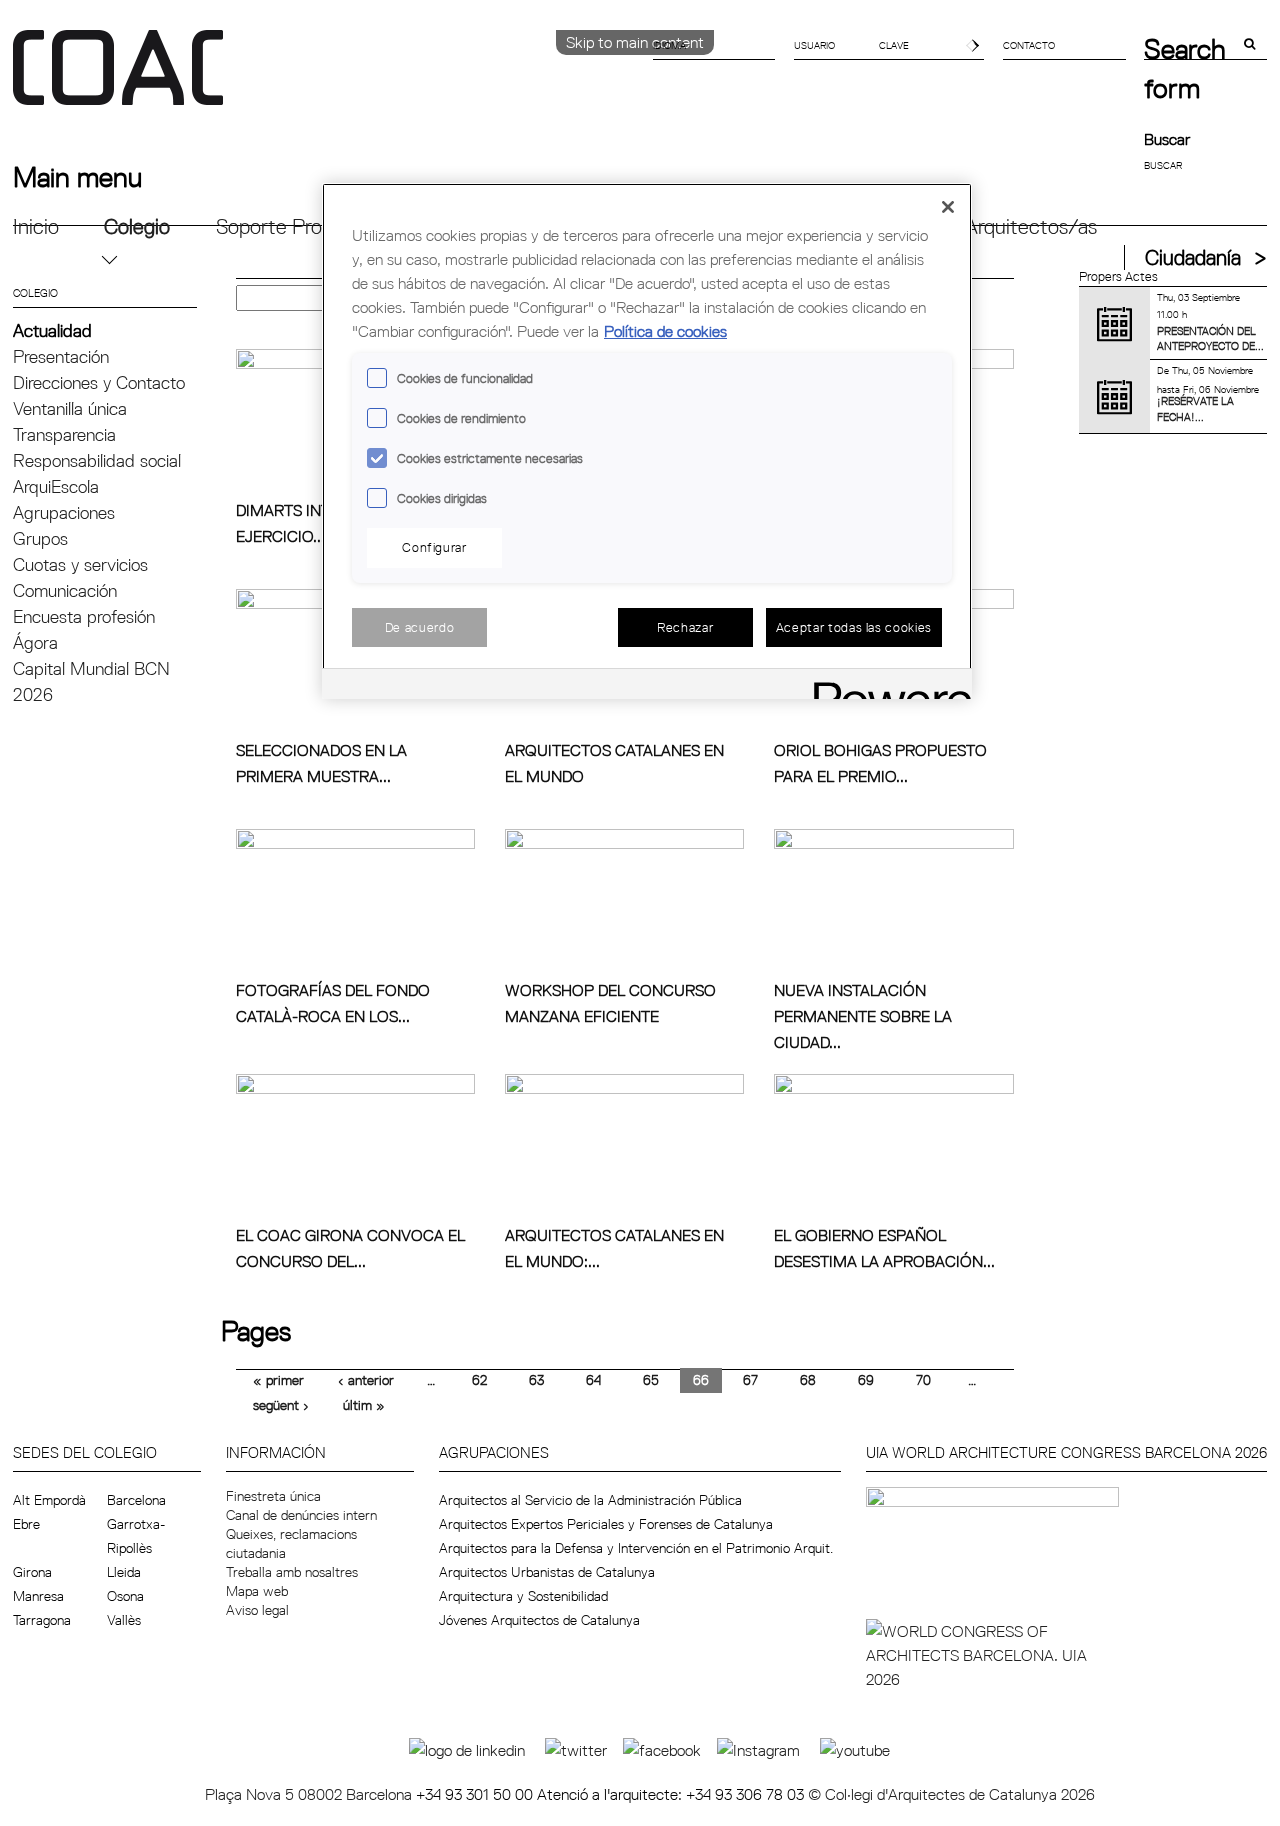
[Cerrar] (948, 207)
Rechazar (685, 627)
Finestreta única (273, 1496)
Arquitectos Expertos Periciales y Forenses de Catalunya (606, 1524)
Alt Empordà (49, 1500)
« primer (278, 1380)
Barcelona (136, 1500)
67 (750, 1380)
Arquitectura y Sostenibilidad (523, 1596)
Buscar (1167, 139)
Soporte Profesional (302, 226)
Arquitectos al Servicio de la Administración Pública (590, 1500)
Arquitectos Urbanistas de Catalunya (547, 1572)
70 (923, 1380)
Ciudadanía (1193, 257)
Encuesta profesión (84, 616)
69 (866, 1380)
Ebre (26, 1524)
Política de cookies (665, 331)
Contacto (1029, 45)
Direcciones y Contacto (99, 382)
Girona (32, 1572)
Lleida (124, 1572)
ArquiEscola (56, 486)
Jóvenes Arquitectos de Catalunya (539, 1620)
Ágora (35, 642)
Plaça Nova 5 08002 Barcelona (310, 1794)
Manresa (38, 1596)
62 (479, 1380)
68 (808, 1380)
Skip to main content (635, 42)
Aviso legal (257, 1610)
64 (593, 1380)
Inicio (36, 226)
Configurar (434, 547)
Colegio (137, 226)
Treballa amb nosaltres (292, 1572)
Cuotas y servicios (80, 564)
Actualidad (52, 330)
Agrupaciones (64, 512)
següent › (281, 1405)
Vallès (124, 1620)
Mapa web (257, 1591)
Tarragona (42, 1620)
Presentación (61, 356)
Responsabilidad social (97, 460)
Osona (125, 1596)
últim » (364, 1405)
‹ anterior (366, 1380)
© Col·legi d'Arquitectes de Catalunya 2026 (951, 1794)
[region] (647, 441)
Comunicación (65, 590)
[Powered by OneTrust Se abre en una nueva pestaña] (886, 686)
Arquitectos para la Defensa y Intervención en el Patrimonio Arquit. (636, 1548)
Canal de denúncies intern (301, 1515)
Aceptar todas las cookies (854, 627)
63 (536, 1380)
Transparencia (64, 434)
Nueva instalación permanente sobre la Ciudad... (863, 1016)
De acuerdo (420, 627)
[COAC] (326, 79)
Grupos (40, 538)
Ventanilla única (70, 408)
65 (651, 1380)
